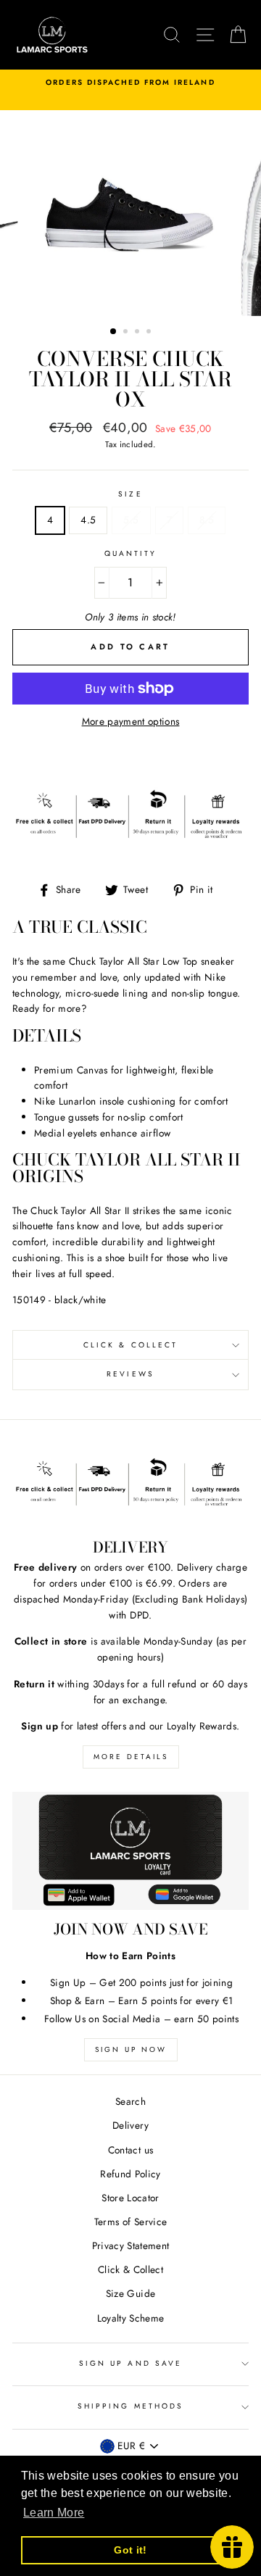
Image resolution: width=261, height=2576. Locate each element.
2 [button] (127, 333)
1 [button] (114, 332)
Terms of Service (130, 2222)
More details (131, 1757)
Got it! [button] (130, 2550)
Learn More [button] (54, 2513)
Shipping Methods (130, 2406)
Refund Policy (130, 2174)
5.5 (131, 520)
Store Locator (130, 2198)
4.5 (88, 520)
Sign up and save (130, 2363)
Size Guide (130, 2293)
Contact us (130, 2150)
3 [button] (138, 333)
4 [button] (150, 333)
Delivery (130, 2125)
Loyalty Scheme (131, 2318)
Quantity (130, 553)
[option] (130, 83)
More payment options (131, 721)
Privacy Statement (131, 2245)
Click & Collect (130, 1345)
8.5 (207, 520)
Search (130, 2101)
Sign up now (131, 2049)
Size (130, 494)
